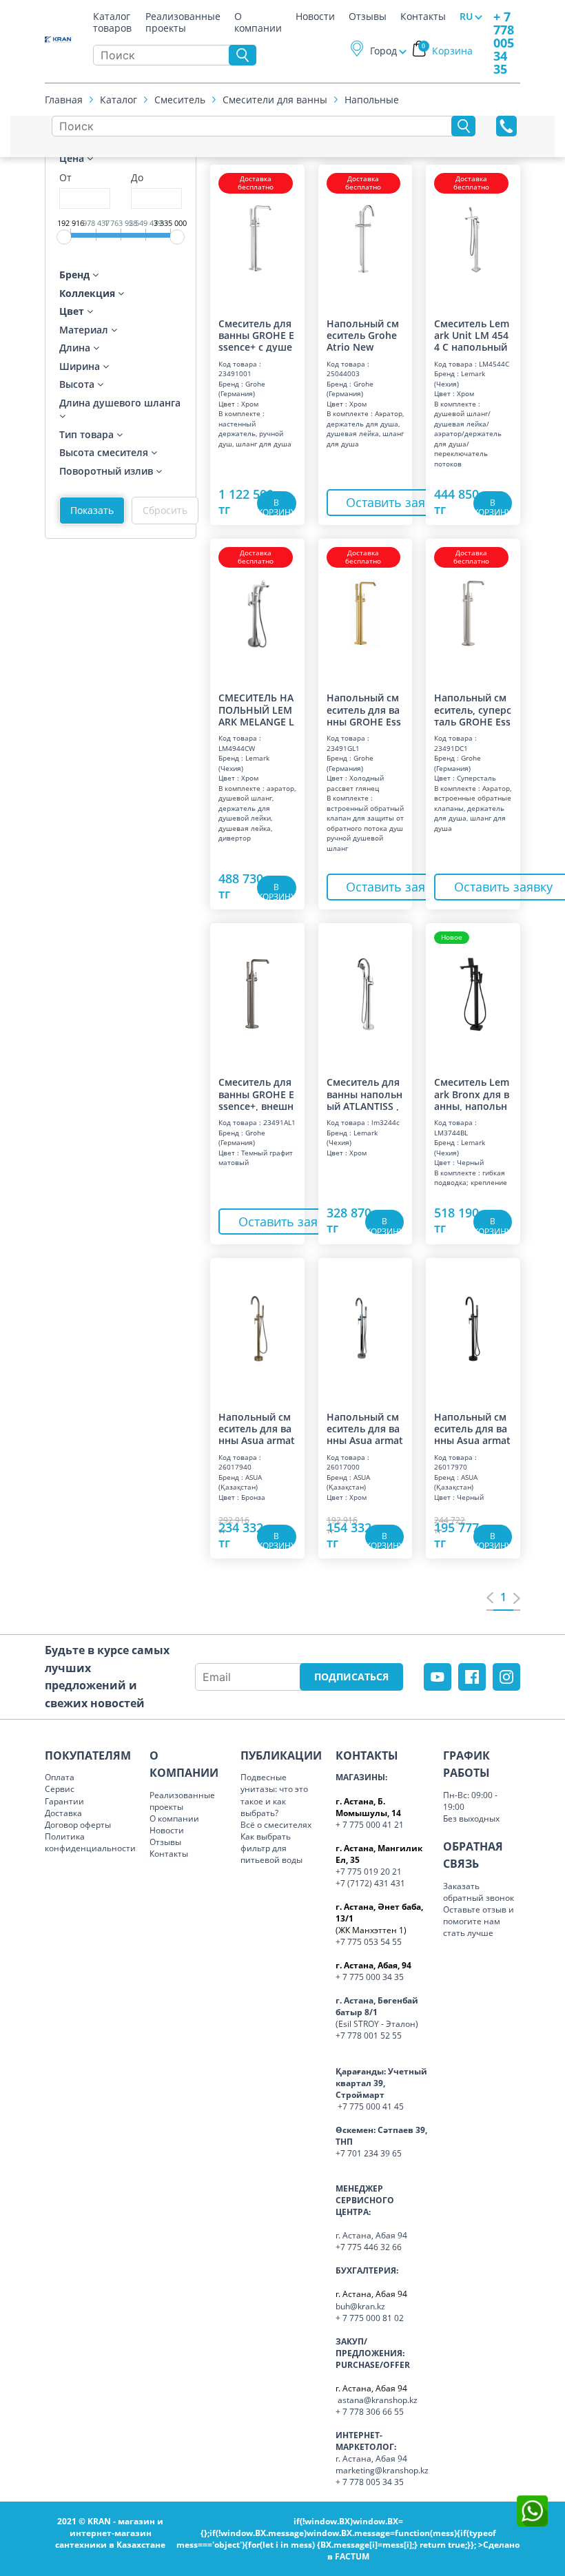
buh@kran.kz (360, 2306)
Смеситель (180, 100)
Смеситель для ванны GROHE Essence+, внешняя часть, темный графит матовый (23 (256, 1093)
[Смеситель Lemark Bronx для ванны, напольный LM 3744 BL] (473, 993)
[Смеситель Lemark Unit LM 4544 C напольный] (473, 235)
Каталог (119, 100)
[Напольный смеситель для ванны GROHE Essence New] (366, 609)
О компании (258, 19)
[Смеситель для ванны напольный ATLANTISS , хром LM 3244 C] (366, 993)
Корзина (447, 51)
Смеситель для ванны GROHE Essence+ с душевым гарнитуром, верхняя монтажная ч (256, 335)
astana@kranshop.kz (378, 2400)
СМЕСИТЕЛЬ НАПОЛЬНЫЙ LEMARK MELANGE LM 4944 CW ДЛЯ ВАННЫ (256, 709)
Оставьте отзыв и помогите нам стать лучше (479, 1921)
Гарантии (64, 1801)
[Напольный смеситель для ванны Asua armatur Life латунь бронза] (257, 1328)
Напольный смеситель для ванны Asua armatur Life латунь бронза (257, 1428)
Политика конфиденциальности (90, 1842)
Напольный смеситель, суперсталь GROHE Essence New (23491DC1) (473, 709)
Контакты (423, 17)
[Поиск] (243, 55)
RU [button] (466, 16)
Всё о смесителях (276, 1825)
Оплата (60, 1777)
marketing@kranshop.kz (382, 2470)
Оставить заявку (395, 502)
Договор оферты (78, 1825)
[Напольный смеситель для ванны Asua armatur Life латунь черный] (473, 1328)
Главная (64, 100)
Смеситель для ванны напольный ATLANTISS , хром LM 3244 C (365, 1093)
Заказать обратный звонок (479, 1892)
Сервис (60, 1789)
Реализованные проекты (183, 19)
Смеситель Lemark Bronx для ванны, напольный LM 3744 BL (472, 1093)
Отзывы (368, 17)
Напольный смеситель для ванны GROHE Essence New (364, 709)
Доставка (63, 1813)
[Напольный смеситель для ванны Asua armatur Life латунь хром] (366, 1328)
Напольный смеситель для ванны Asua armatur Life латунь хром (365, 1428)
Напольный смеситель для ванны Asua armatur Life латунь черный (472, 1428)
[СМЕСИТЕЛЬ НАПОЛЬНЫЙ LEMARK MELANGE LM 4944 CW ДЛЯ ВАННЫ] (257, 609)
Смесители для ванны (275, 100)
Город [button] (383, 51)
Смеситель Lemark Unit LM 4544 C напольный (472, 335)
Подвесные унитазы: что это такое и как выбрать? (274, 1795)
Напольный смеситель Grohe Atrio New (363, 335)
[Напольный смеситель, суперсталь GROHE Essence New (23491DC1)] (473, 609)
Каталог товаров (112, 19)
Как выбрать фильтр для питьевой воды (271, 1848)
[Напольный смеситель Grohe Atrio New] (366, 235)
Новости (315, 17)
